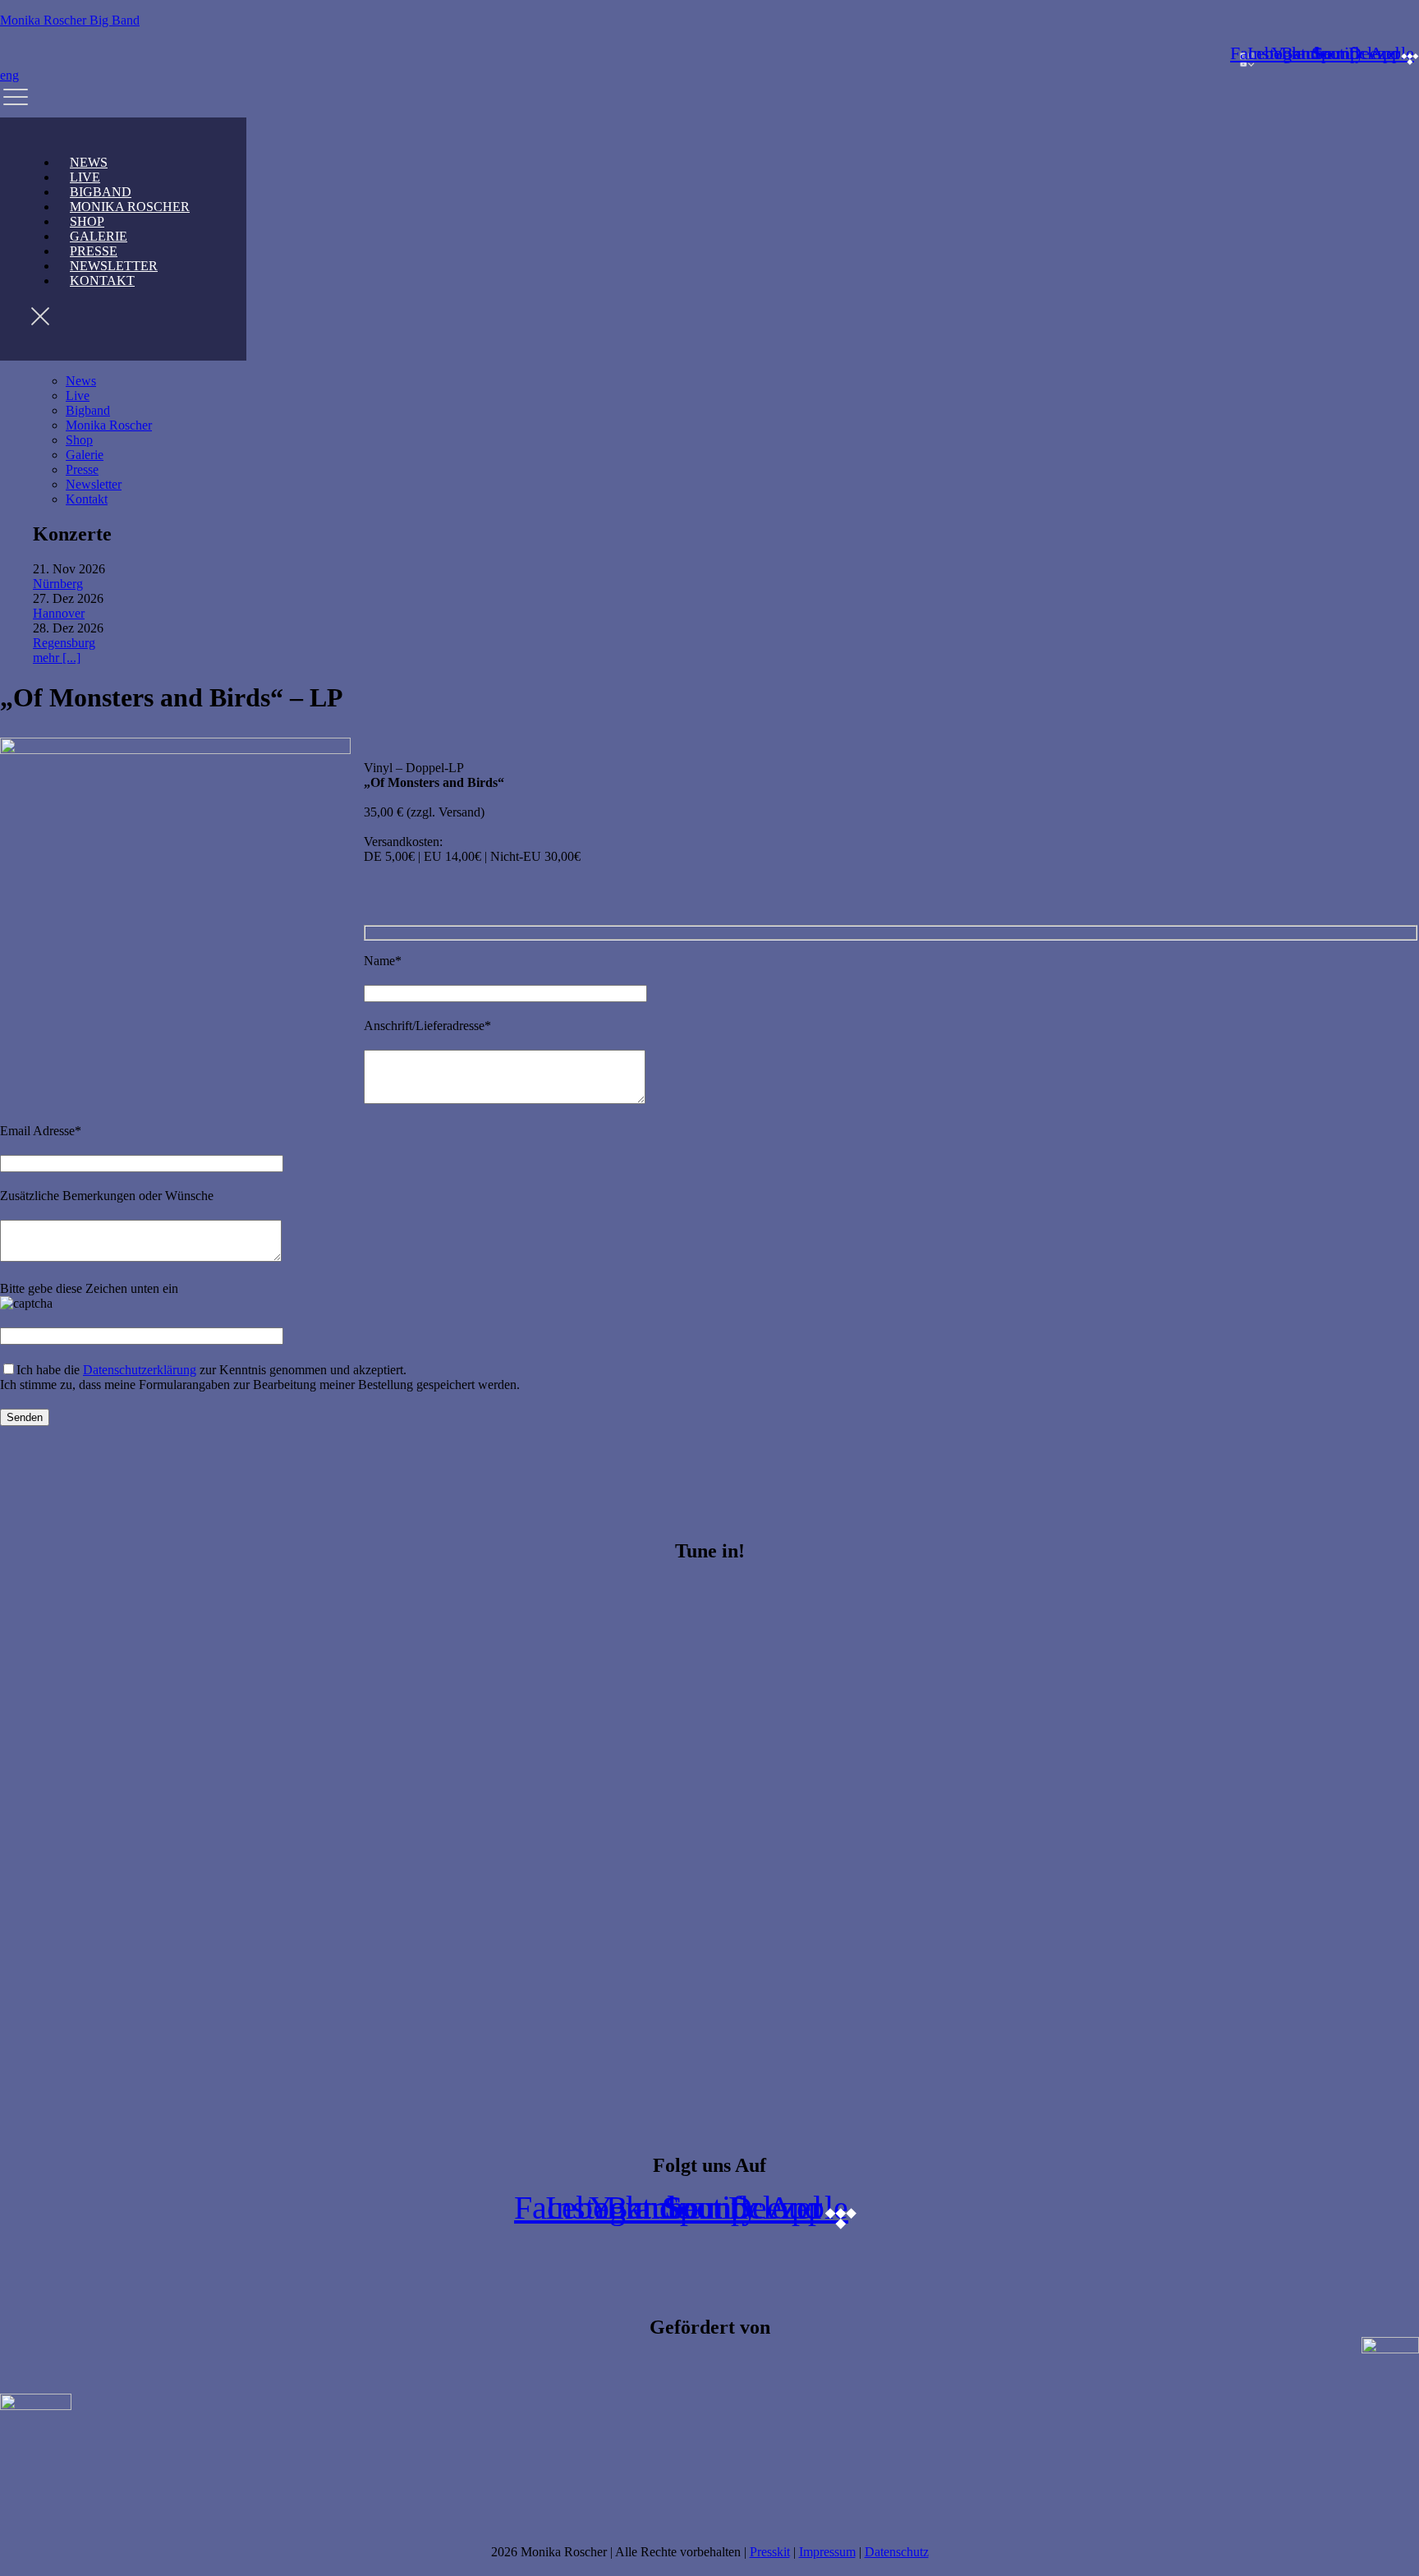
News (81, 381)
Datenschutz (897, 2552)
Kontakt (102, 281)
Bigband (88, 410)
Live (78, 396)
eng (9, 75)
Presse (82, 469)
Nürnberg (58, 584)
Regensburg (64, 643)
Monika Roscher (130, 207)
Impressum (827, 2552)
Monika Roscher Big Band (70, 20)
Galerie (85, 455)
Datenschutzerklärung (140, 1370)
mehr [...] (57, 658)
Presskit (770, 2552)
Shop (79, 440)
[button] (709, 100)
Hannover (59, 613)
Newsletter (94, 484)
